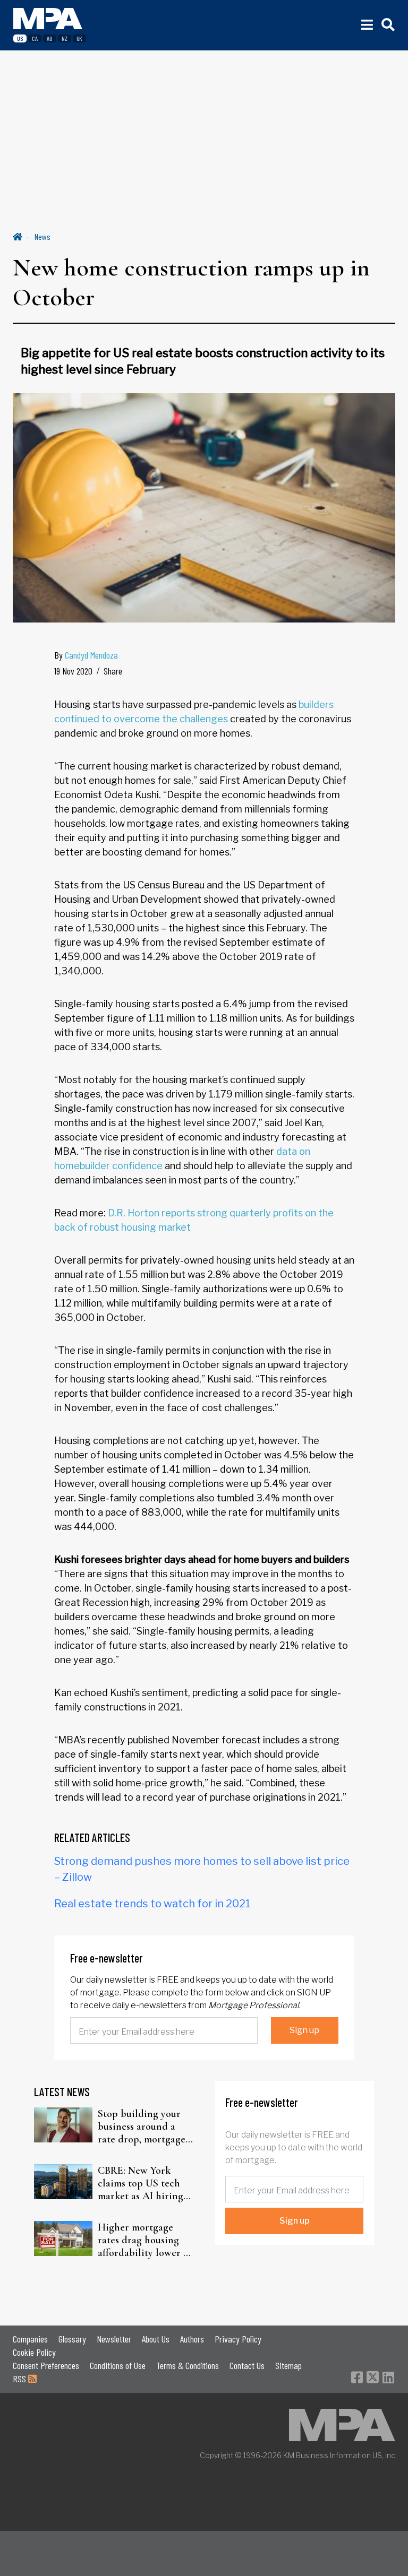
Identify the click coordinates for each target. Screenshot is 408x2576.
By (86, 655)
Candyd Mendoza (91, 655)
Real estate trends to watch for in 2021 (152, 1904)
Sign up (304, 2030)
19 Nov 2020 (73, 671)
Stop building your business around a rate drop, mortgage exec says (142, 2127)
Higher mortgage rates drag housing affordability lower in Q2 (145, 2240)
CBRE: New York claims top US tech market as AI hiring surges (141, 2183)
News (42, 236)
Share (113, 671)
